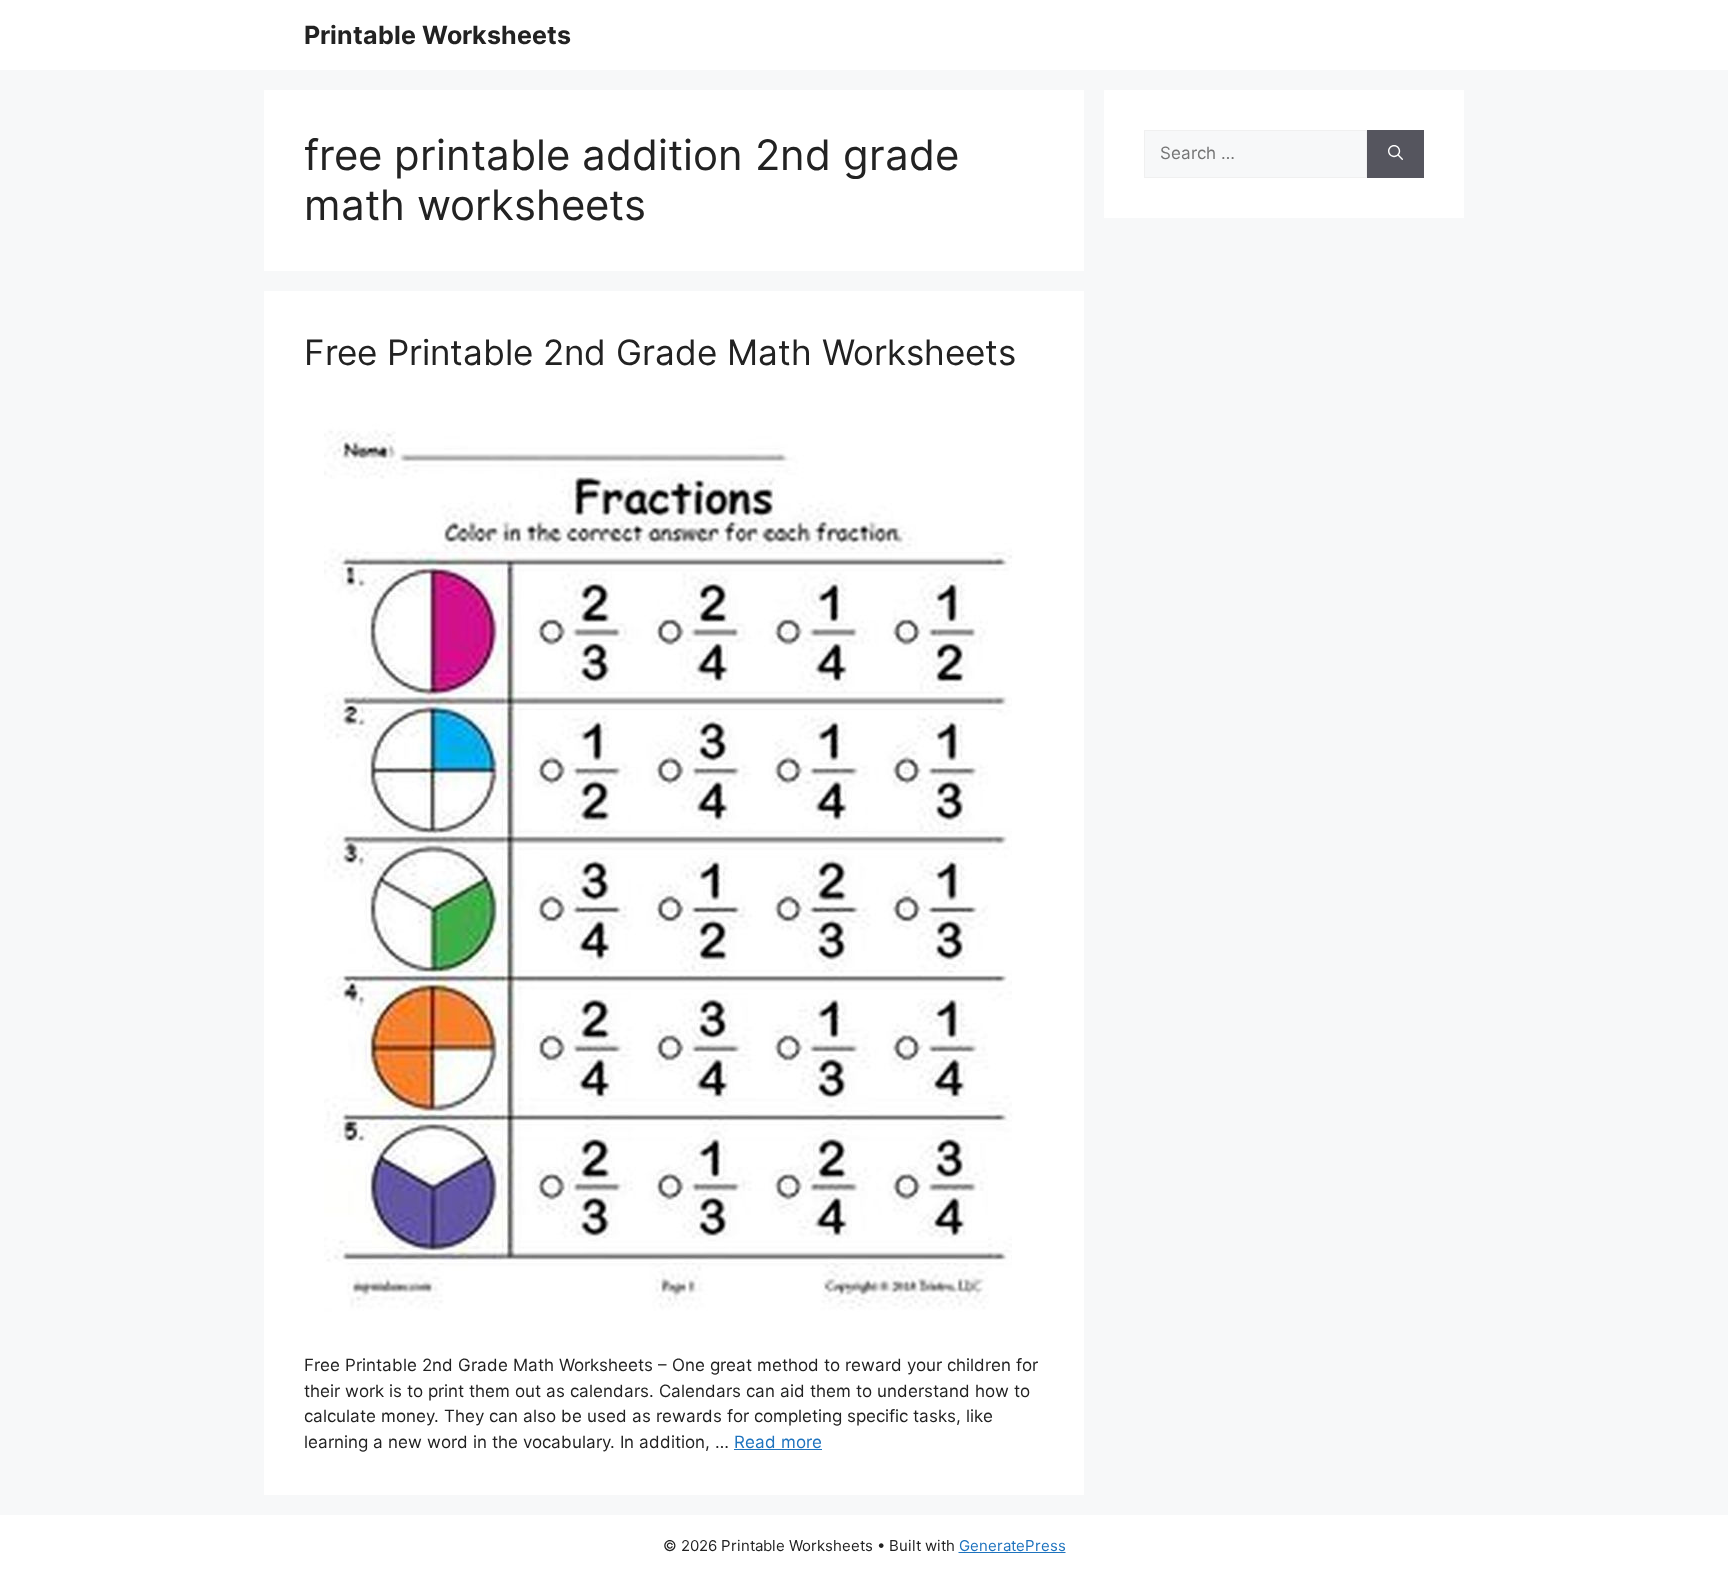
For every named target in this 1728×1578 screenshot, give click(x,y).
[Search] (1395, 154)
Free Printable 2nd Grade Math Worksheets (660, 352)
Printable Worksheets (437, 35)
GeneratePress (1012, 1545)
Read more (778, 1442)
